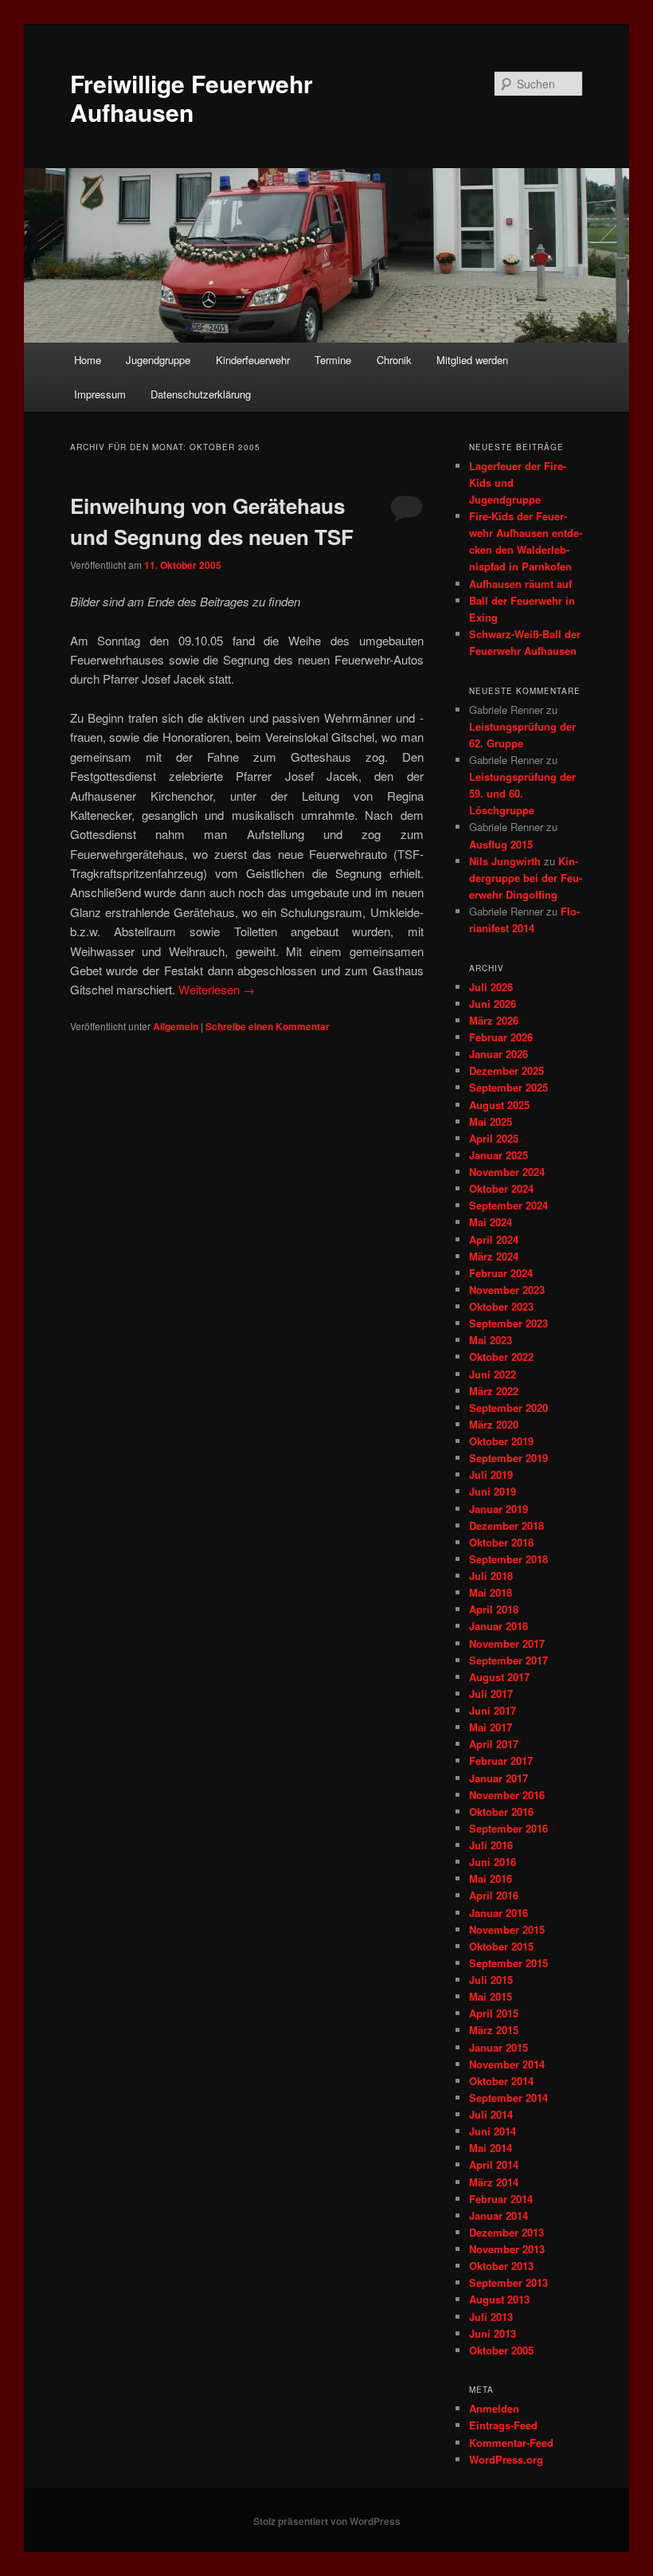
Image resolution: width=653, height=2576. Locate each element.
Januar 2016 (499, 1913)
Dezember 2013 (506, 2232)
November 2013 (507, 2249)
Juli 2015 (491, 1980)
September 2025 (508, 1087)
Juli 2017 (491, 1694)
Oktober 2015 (501, 1946)
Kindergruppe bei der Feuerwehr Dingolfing (526, 878)
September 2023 (508, 1323)
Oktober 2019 (501, 1441)
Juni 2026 (493, 1004)
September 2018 (508, 1559)
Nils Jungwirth (505, 861)
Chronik (394, 360)
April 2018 (494, 1609)
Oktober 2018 (501, 1542)
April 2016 (494, 1895)
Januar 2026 (499, 1054)
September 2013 (508, 2282)
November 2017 (507, 1643)
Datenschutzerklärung (201, 394)
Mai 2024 (491, 1222)
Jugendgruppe (158, 360)
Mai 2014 (491, 2148)
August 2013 (499, 2299)
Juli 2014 (491, 2114)
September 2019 (508, 1458)
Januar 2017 (499, 1778)
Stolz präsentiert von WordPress (327, 2521)
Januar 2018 (499, 1626)
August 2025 (499, 1105)
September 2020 (508, 1408)
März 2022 (494, 1391)
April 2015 (494, 2013)
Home (88, 360)
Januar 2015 (499, 2047)
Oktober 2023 (501, 1306)
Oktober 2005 (501, 2350)
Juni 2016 (493, 1862)
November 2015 (507, 1929)
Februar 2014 (501, 2199)
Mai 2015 (491, 1996)
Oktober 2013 (501, 2266)
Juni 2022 (493, 1374)
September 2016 (508, 1828)
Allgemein (176, 1026)
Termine (333, 360)
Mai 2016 (491, 1878)
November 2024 (507, 1172)
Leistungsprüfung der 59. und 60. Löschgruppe (522, 793)
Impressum (100, 394)
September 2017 (508, 1660)
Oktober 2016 (501, 1811)
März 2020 (494, 1424)
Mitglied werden (472, 360)
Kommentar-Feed (511, 2443)
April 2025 (494, 1138)
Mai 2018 (491, 1592)
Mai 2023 (491, 1340)
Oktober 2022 (501, 1357)
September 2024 (508, 1205)
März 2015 (494, 2030)
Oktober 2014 (501, 2081)
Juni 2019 (493, 1491)
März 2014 (494, 2182)
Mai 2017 (491, 1727)
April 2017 (494, 1744)
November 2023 (507, 1290)
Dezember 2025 (506, 1070)
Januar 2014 (499, 2215)
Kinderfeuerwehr (253, 360)
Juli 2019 (491, 1474)
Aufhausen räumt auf (520, 584)
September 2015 (508, 1963)
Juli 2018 (491, 1576)
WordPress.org (506, 2459)
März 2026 (494, 1020)
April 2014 (494, 2164)
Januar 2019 (499, 1509)
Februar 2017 (501, 1760)
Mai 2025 (491, 1121)
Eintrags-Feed (503, 2425)
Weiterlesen (217, 989)
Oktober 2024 (501, 1188)
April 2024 (494, 1239)
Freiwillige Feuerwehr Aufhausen (192, 98)
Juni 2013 (493, 2333)
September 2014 (508, 2098)
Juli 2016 (491, 1845)
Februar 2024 (501, 1273)
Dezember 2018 (506, 1525)
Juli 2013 (491, 2317)
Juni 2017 (493, 1710)
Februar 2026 (501, 1037)
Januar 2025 (499, 1155)
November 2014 (507, 2064)
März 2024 (494, 1256)
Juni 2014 (493, 2131)
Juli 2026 (491, 987)
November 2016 (507, 1795)
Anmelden (494, 2408)
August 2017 (499, 1677)
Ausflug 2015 (501, 844)
